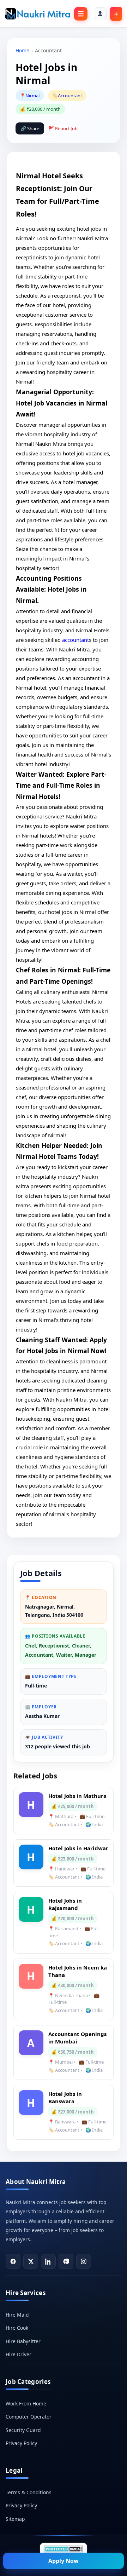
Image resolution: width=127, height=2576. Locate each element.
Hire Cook (17, 2328)
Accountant (70, 96)
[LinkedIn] (48, 2261)
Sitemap (15, 2519)
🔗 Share (30, 128)
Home (22, 50)
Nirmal (32, 96)
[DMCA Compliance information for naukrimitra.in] (64, 2549)
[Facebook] (13, 2261)
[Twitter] (31, 2261)
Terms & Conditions (29, 2492)
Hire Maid (17, 2315)
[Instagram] (84, 2261)
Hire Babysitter (23, 2341)
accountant (75, 640)
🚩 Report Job (63, 128)
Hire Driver (19, 2354)
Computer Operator (29, 2417)
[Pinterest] (66, 2261)
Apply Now (64, 2561)
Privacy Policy (21, 2443)
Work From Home (26, 2403)
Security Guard (23, 2430)
